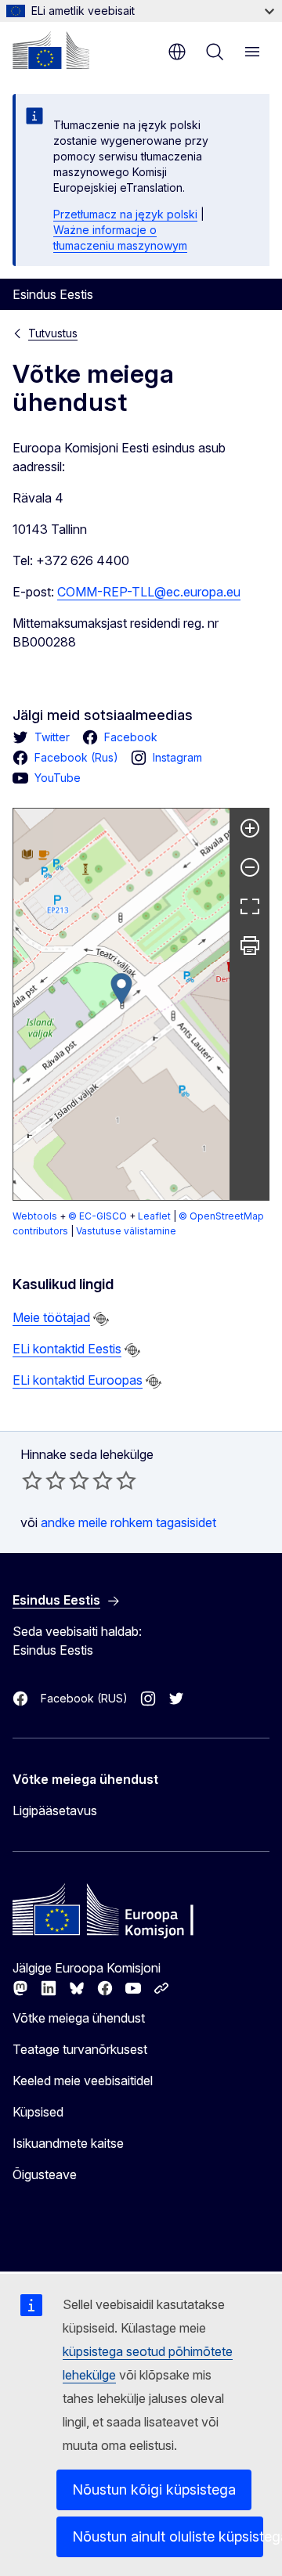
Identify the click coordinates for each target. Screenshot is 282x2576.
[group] (121, 1004)
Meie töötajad (51, 1317)
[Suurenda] (250, 828)
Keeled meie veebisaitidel (83, 2081)
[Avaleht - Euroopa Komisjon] (51, 50)
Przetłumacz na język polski (125, 214)
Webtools (35, 1216)
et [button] (177, 52)
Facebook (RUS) (84, 1698)
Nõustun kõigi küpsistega (154, 2490)
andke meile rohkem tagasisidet (128, 1522)
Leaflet (154, 1216)
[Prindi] (250, 946)
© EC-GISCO (98, 1216)
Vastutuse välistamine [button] (126, 1231)
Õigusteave (45, 2174)
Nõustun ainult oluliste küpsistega (168, 2536)
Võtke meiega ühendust (79, 2018)
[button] (121, 989)
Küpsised (38, 2112)
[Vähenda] (250, 867)
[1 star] (32, 1480)
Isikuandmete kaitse (68, 2143)
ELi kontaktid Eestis (67, 1349)
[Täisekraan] (250, 906)
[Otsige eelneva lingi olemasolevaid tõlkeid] (101, 1319)
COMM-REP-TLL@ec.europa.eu (149, 592)
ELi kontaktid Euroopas (78, 1380)
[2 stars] (44, 1480)
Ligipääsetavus (55, 1810)
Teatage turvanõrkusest (80, 2049)
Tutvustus (53, 333)
